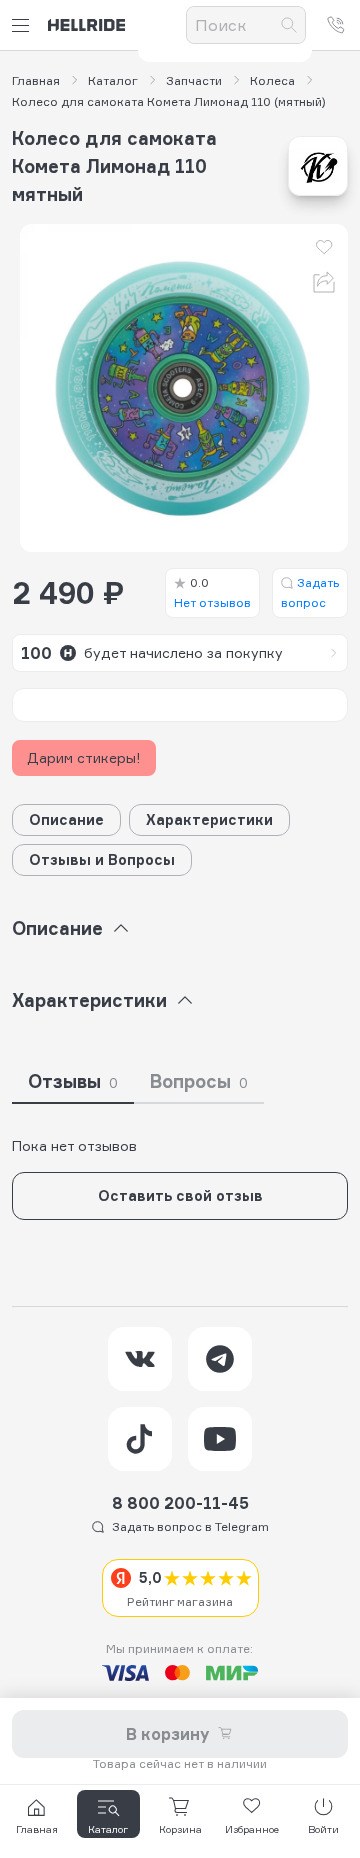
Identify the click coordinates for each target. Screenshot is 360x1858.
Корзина (180, 1829)
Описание (66, 819)
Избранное (252, 1829)
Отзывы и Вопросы (102, 859)
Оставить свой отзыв (180, 1195)
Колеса (272, 81)
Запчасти (194, 81)
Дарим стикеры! (84, 757)
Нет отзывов (212, 592)
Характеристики (209, 819)
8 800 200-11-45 (180, 1503)
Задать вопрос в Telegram (190, 1526)
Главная (36, 81)
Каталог (113, 81)
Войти (323, 1829)
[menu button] (24, 25)
